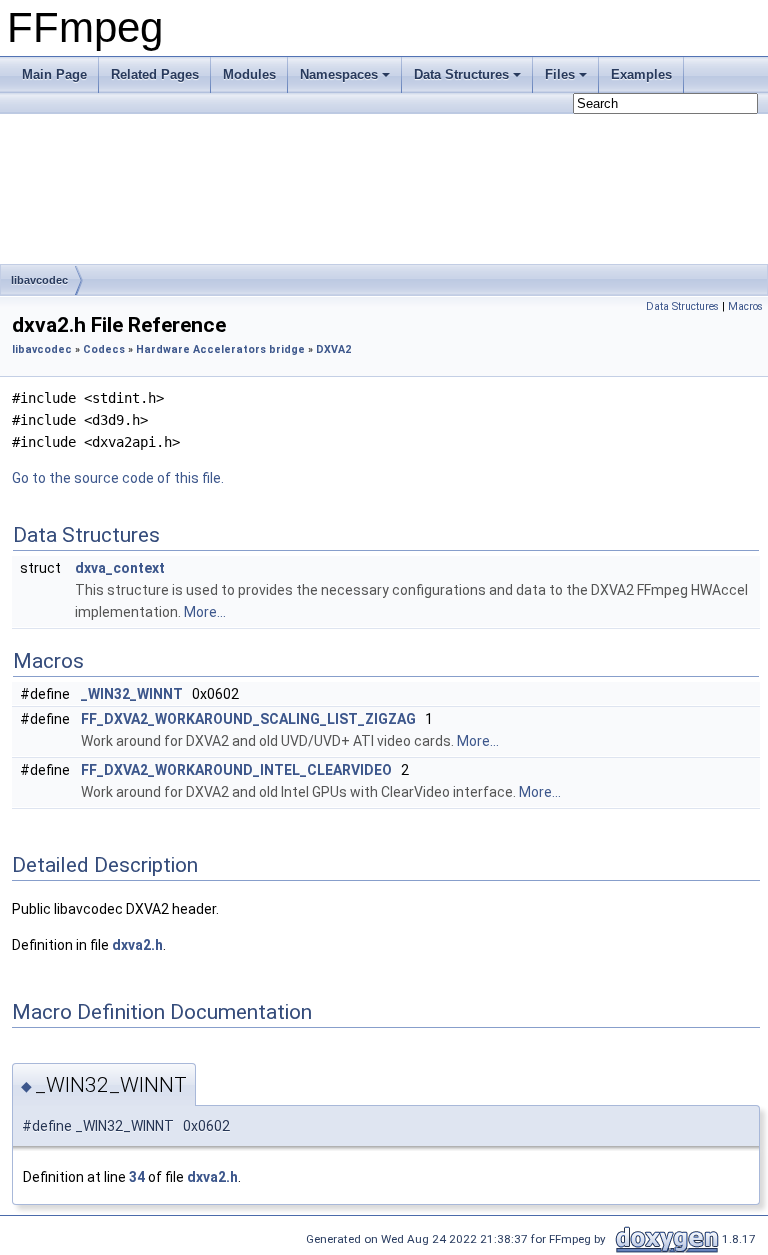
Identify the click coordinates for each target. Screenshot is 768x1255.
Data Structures (461, 74)
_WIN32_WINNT (132, 694)
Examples (641, 74)
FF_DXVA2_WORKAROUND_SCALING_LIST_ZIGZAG (248, 719)
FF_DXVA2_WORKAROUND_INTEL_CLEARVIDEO (236, 770)
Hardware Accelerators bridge (220, 349)
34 (137, 1177)
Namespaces (339, 74)
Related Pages (155, 74)
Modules (249, 74)
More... (205, 612)
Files (560, 74)
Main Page (54, 74)
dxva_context (120, 568)
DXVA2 (333, 349)
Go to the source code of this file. (118, 478)
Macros (745, 306)
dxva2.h (137, 945)
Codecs (104, 349)
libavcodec (39, 280)
